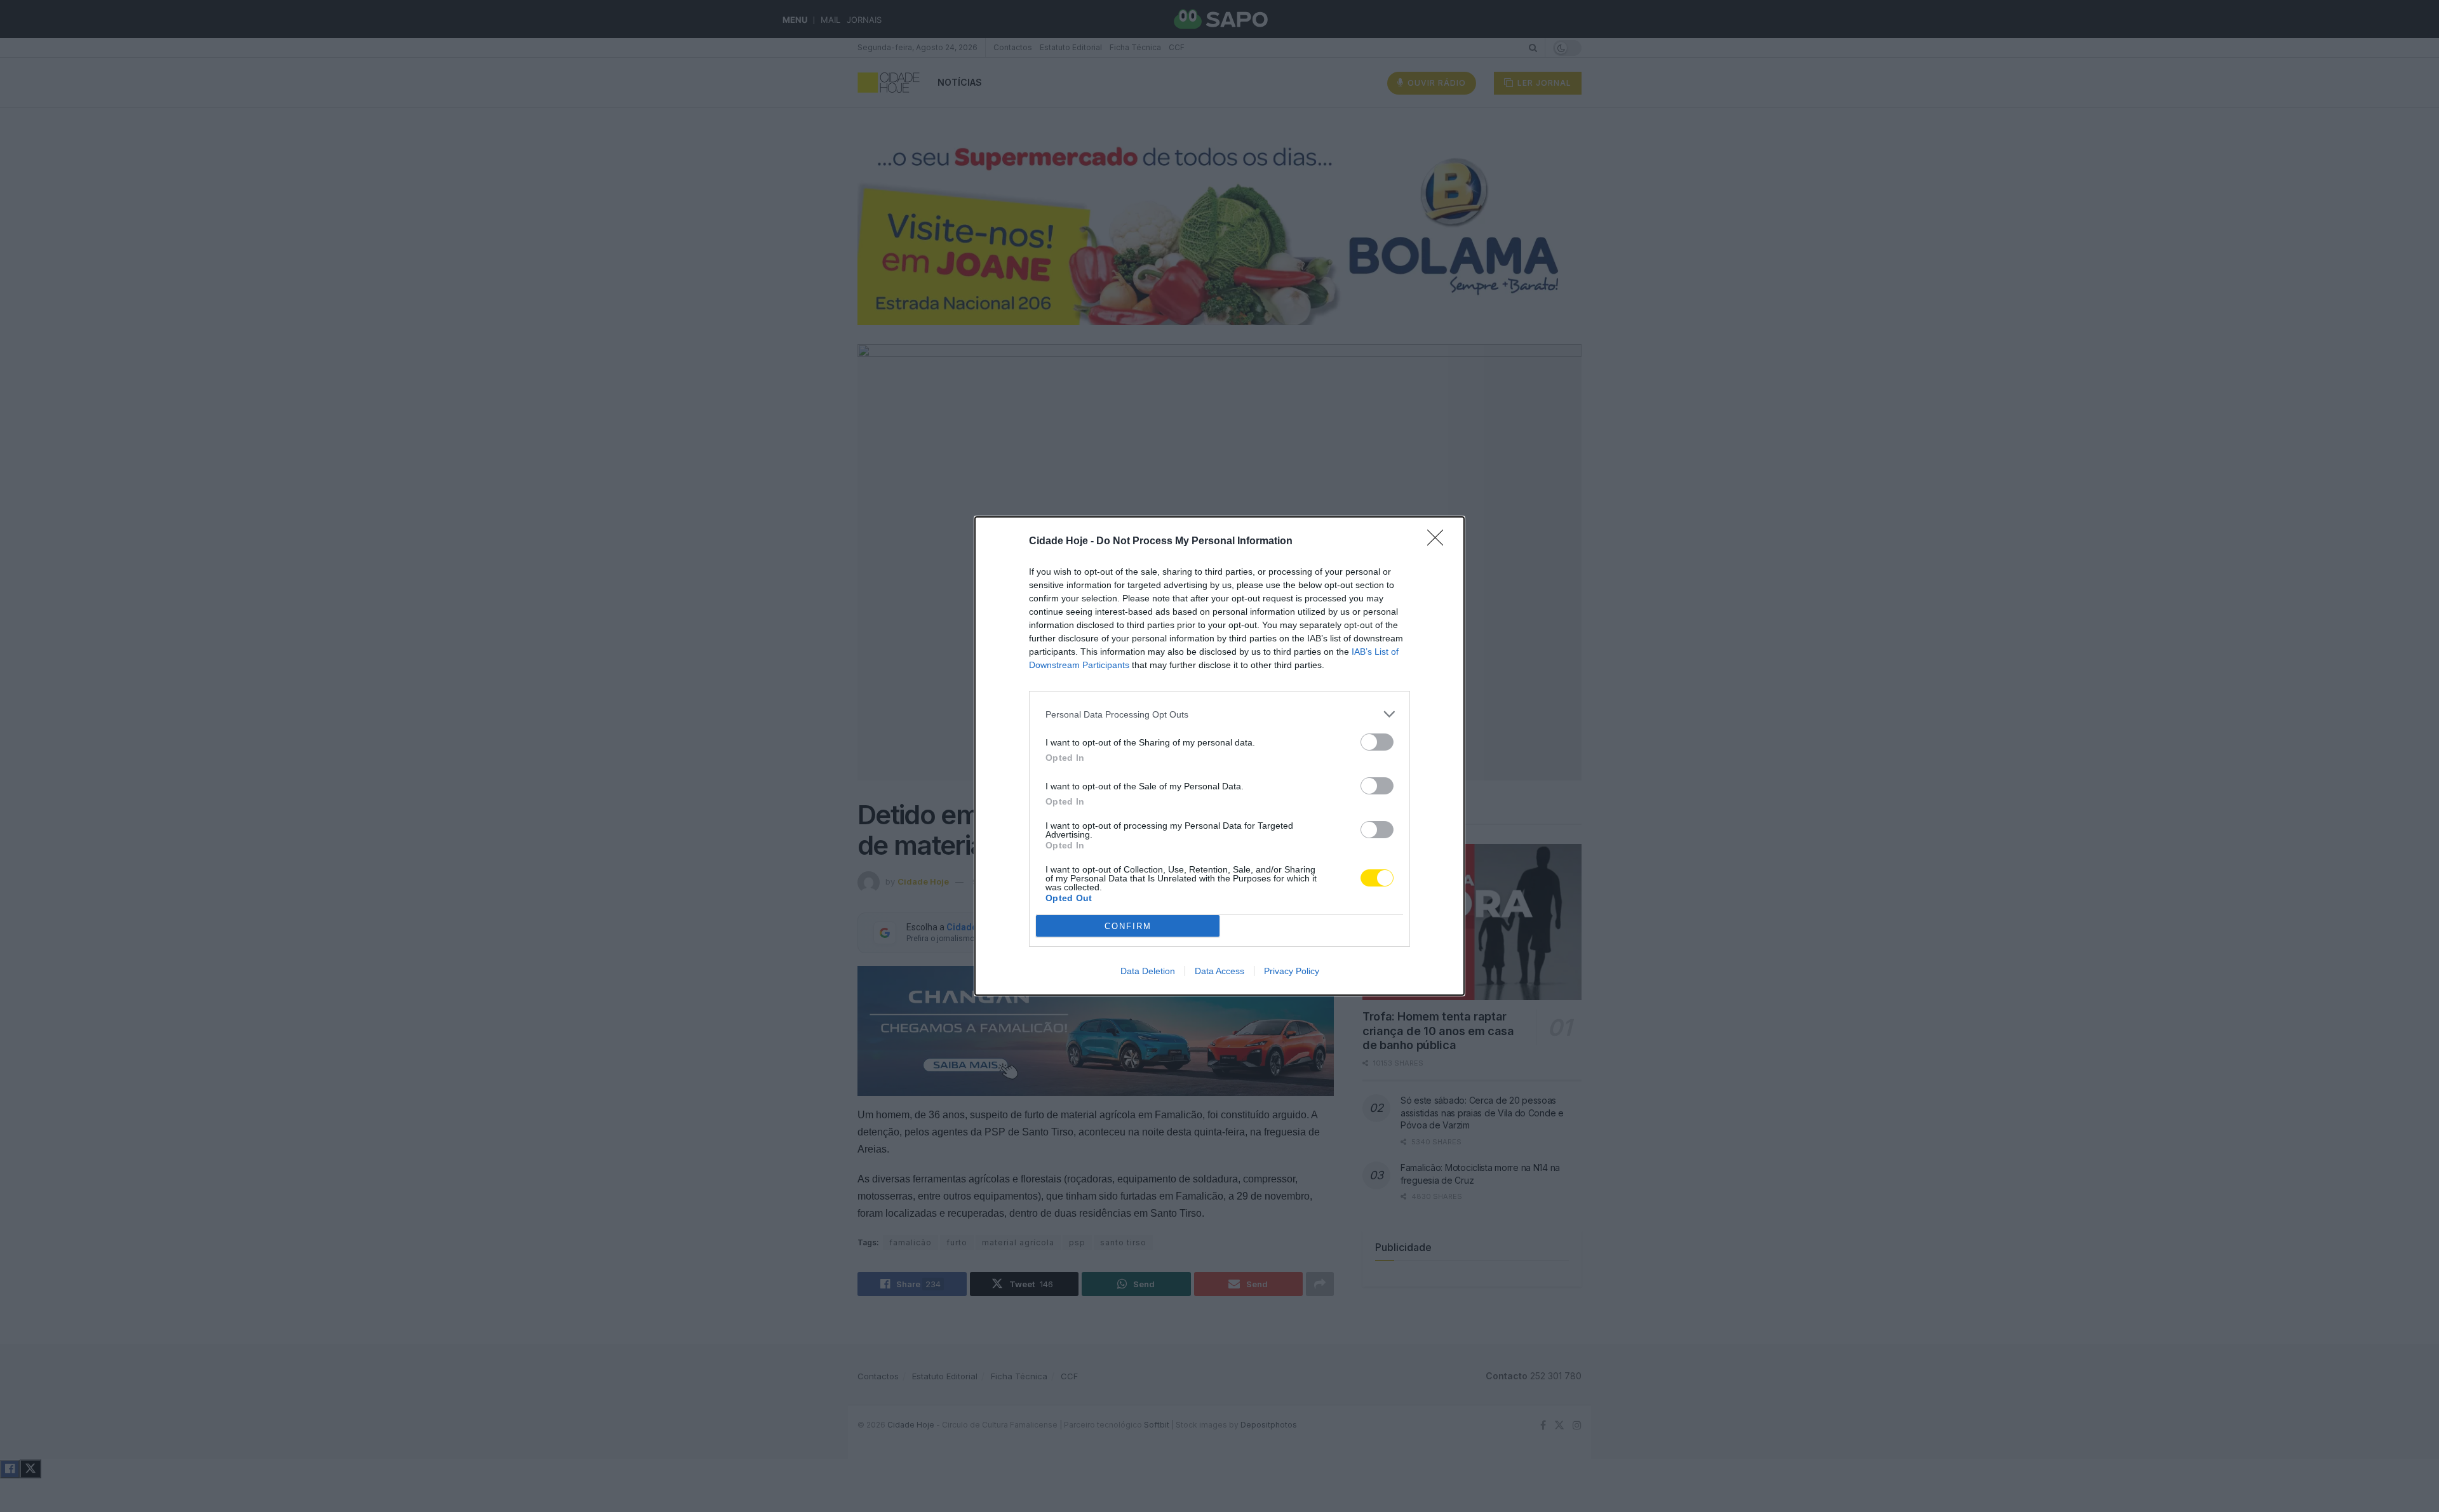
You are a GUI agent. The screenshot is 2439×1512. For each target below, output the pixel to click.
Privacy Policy (1292, 971)
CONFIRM (1128, 926)
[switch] (1377, 742)
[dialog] (1219, 756)
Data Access (1219, 971)
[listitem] (1219, 714)
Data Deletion (1148, 971)
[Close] (1439, 542)
